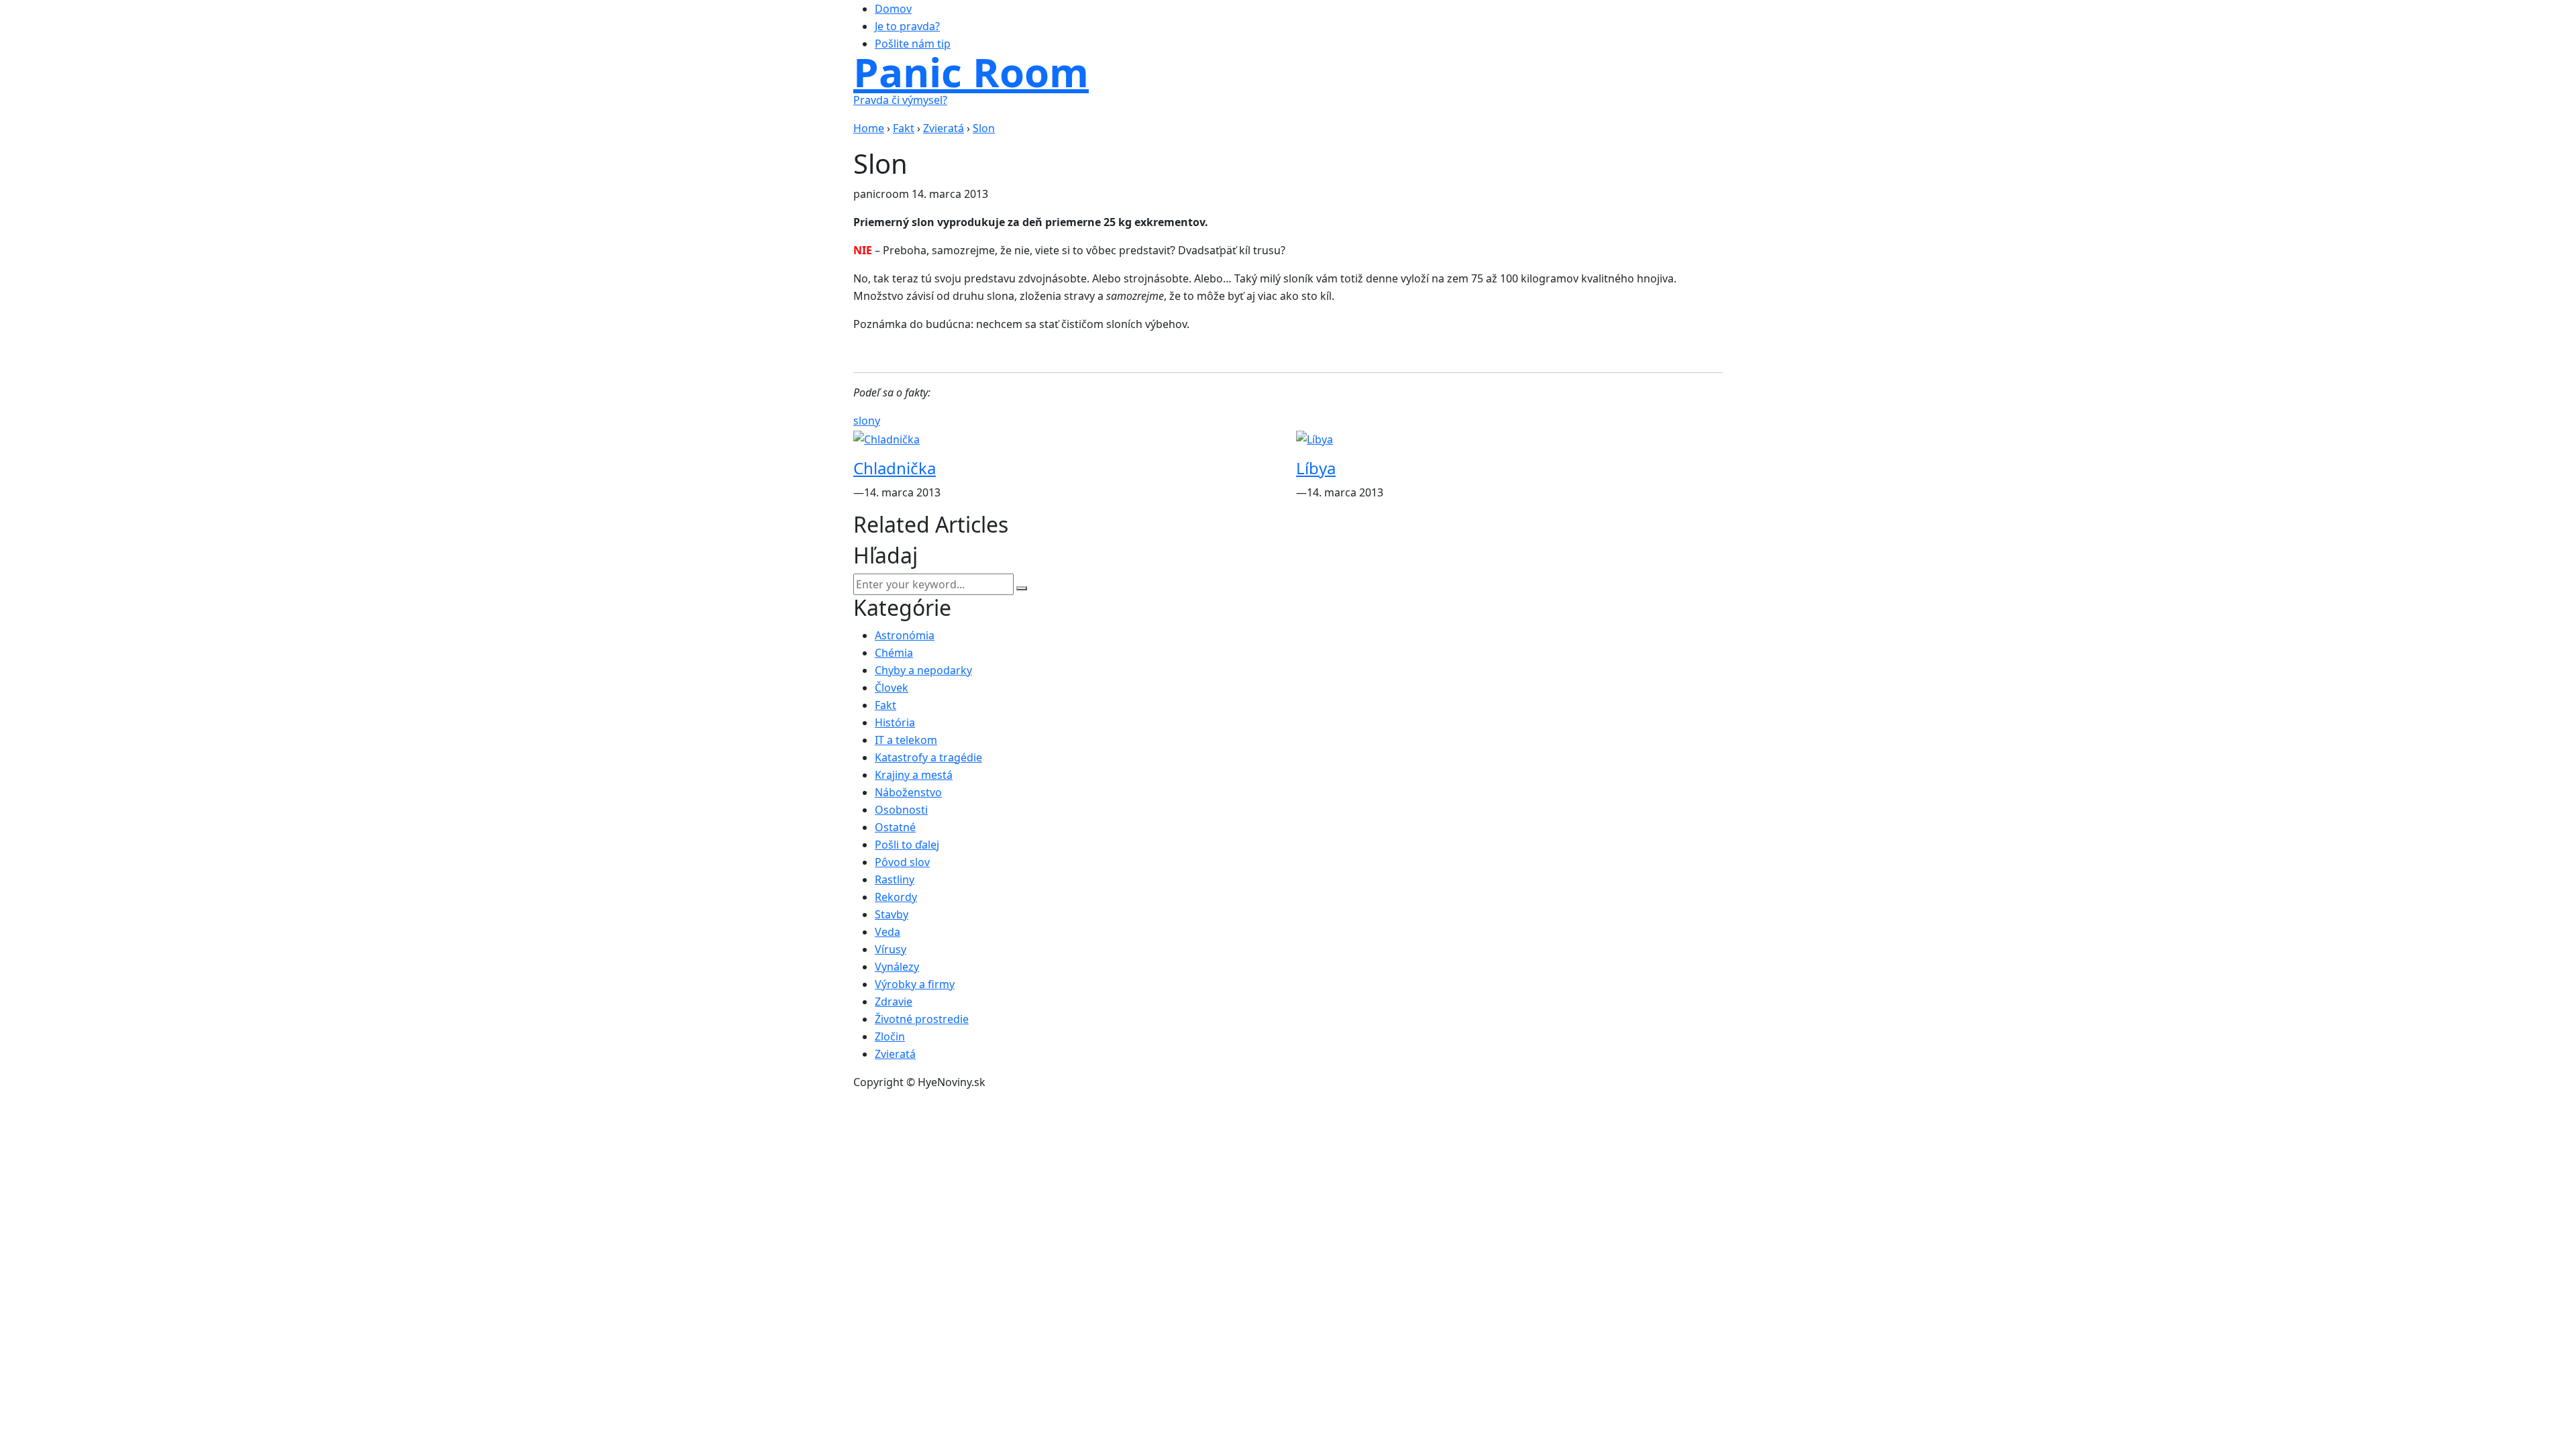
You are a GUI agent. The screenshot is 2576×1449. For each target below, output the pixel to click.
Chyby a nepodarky (923, 670)
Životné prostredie (922, 1019)
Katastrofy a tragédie (928, 757)
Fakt (885, 705)
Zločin (890, 1036)
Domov (893, 9)
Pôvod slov (902, 862)
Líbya (1316, 468)
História (895, 722)
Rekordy (896, 897)
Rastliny (895, 879)
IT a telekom (906, 740)
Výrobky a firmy (915, 984)
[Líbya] (1314, 438)
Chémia (894, 653)
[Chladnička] (887, 438)
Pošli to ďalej (907, 845)
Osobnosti (901, 810)
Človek (892, 688)
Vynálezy (897, 967)
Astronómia (905, 635)
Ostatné (895, 827)
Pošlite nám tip (913, 44)
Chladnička (895, 468)
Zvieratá (895, 1054)
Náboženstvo (908, 792)
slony (867, 421)
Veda (888, 932)
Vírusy (891, 949)
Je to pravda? (907, 26)
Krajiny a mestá (914, 775)
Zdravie (894, 1002)
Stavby (892, 914)
